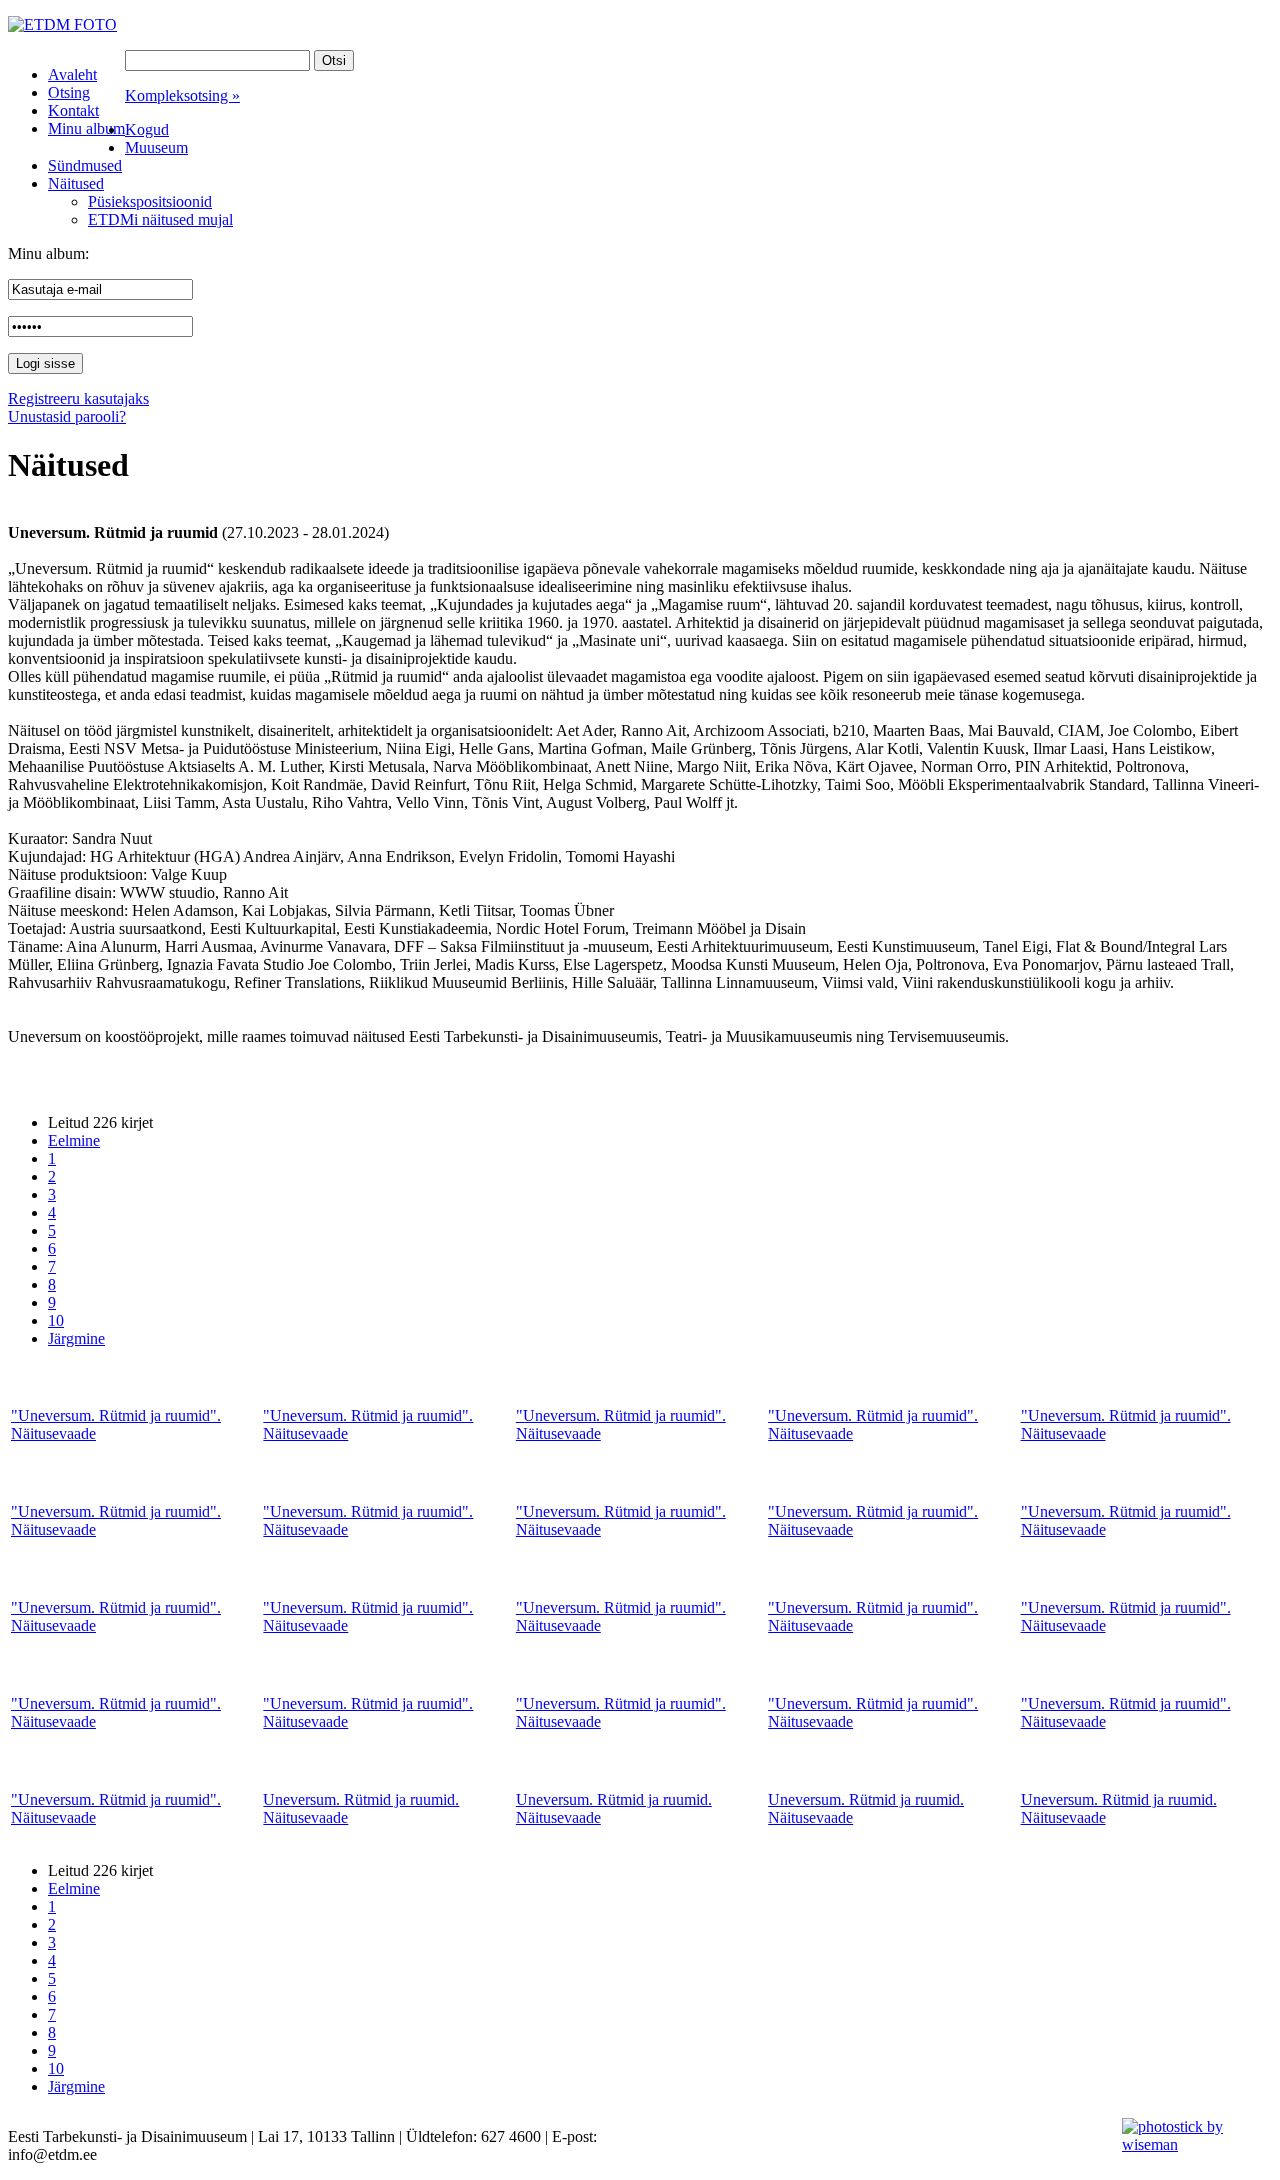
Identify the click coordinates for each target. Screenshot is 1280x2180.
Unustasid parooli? (67, 416)
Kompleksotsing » (182, 95)
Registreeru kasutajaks (78, 398)
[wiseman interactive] (1189, 2144)
